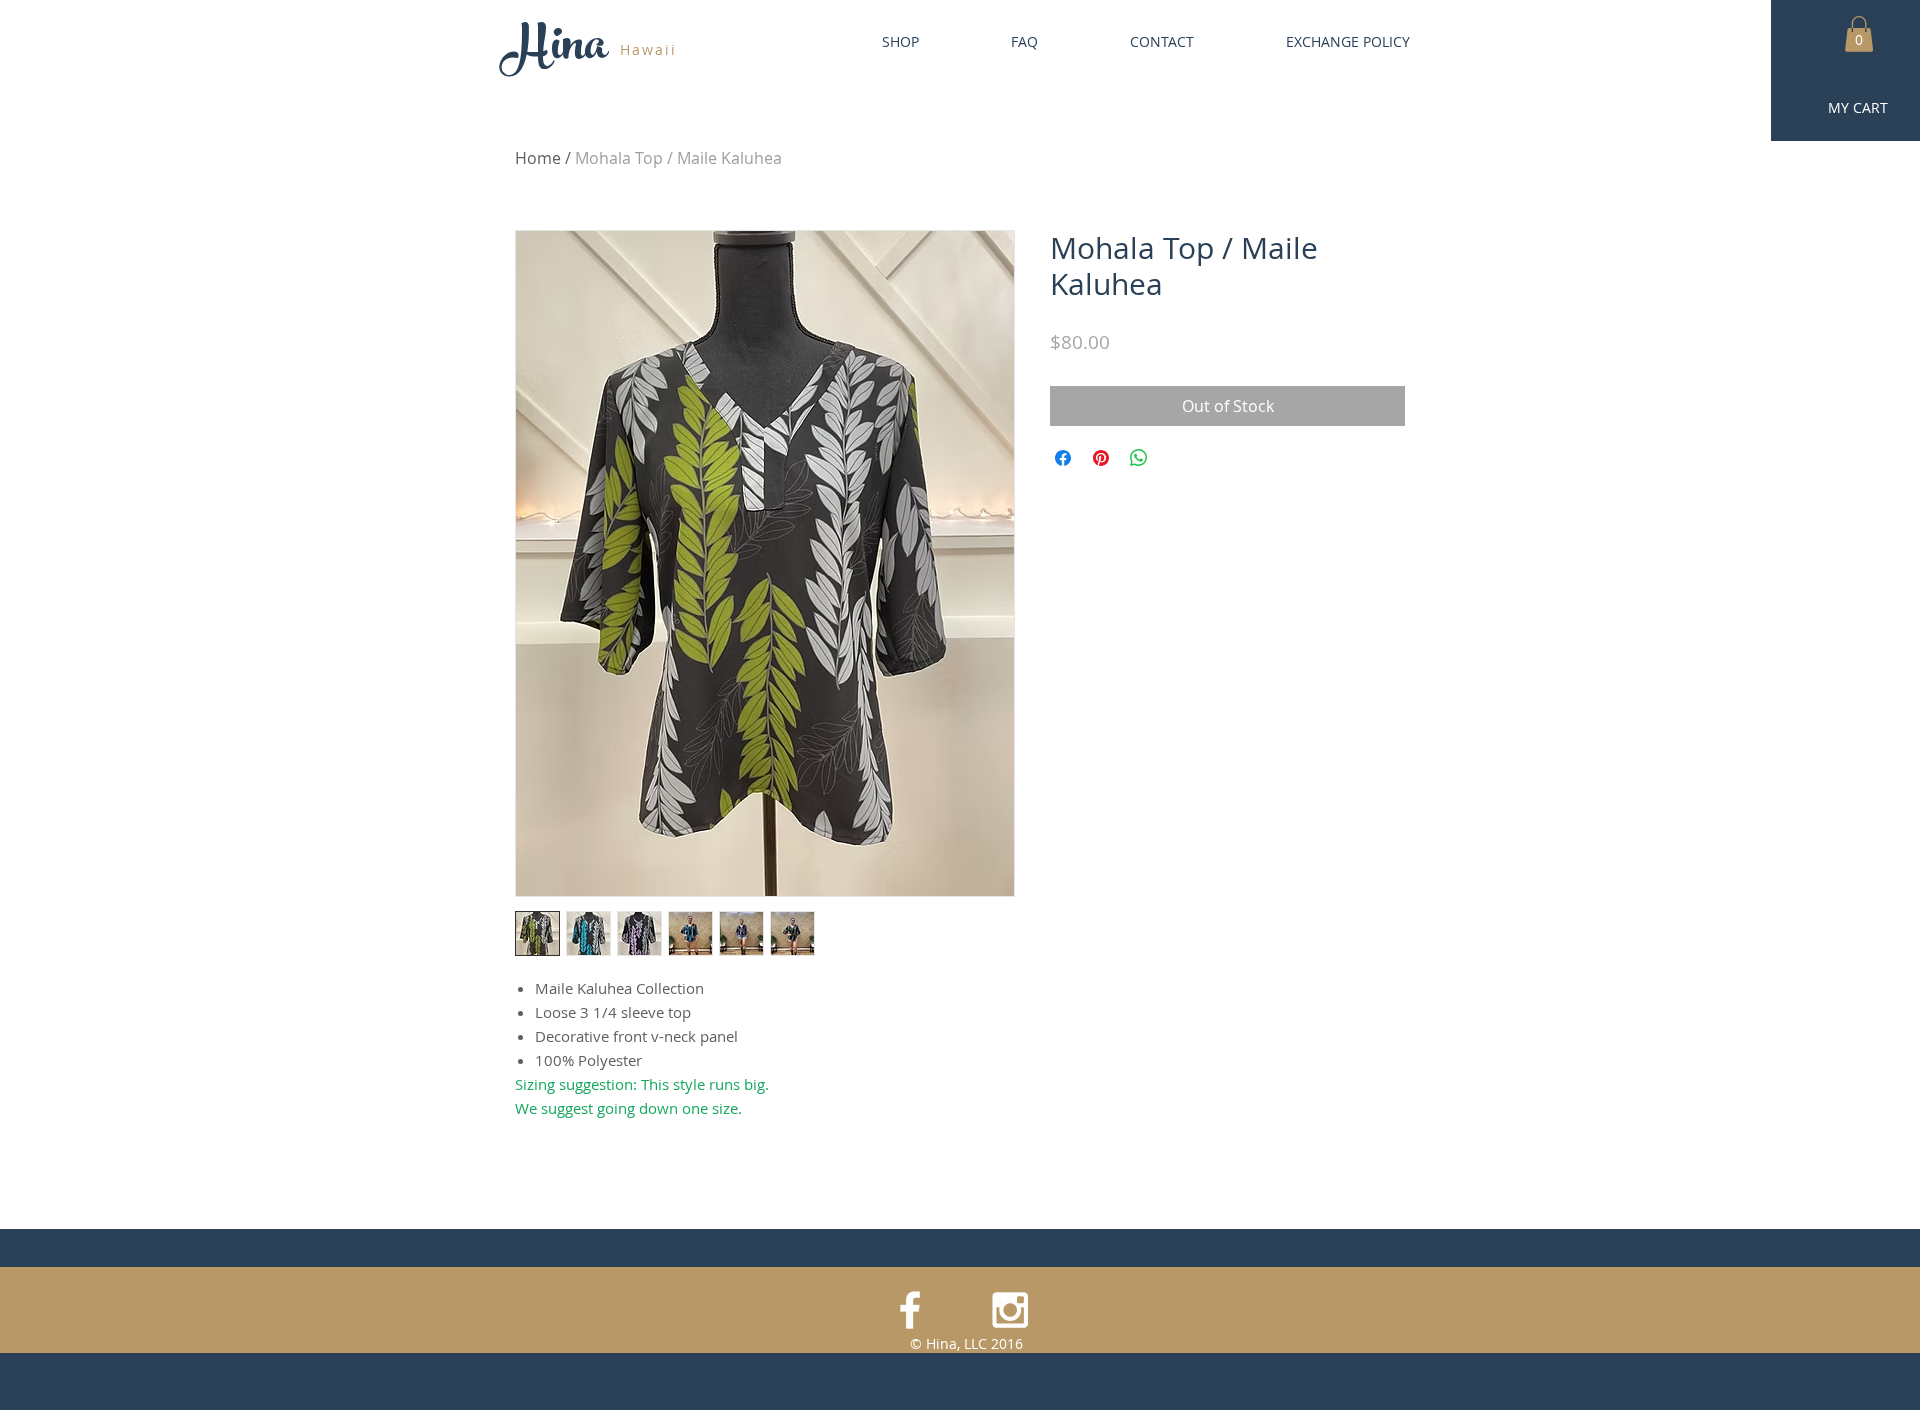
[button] (1859, 34)
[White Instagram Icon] (1010, 1310)
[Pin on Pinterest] (1101, 458)
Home (538, 158)
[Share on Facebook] (1063, 458)
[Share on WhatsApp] (1139, 458)
